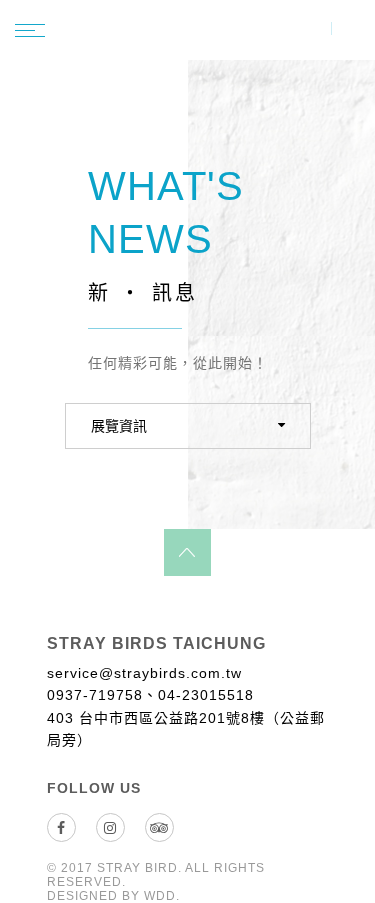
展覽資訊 (119, 426)
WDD (160, 896)
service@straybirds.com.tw (144, 673)
